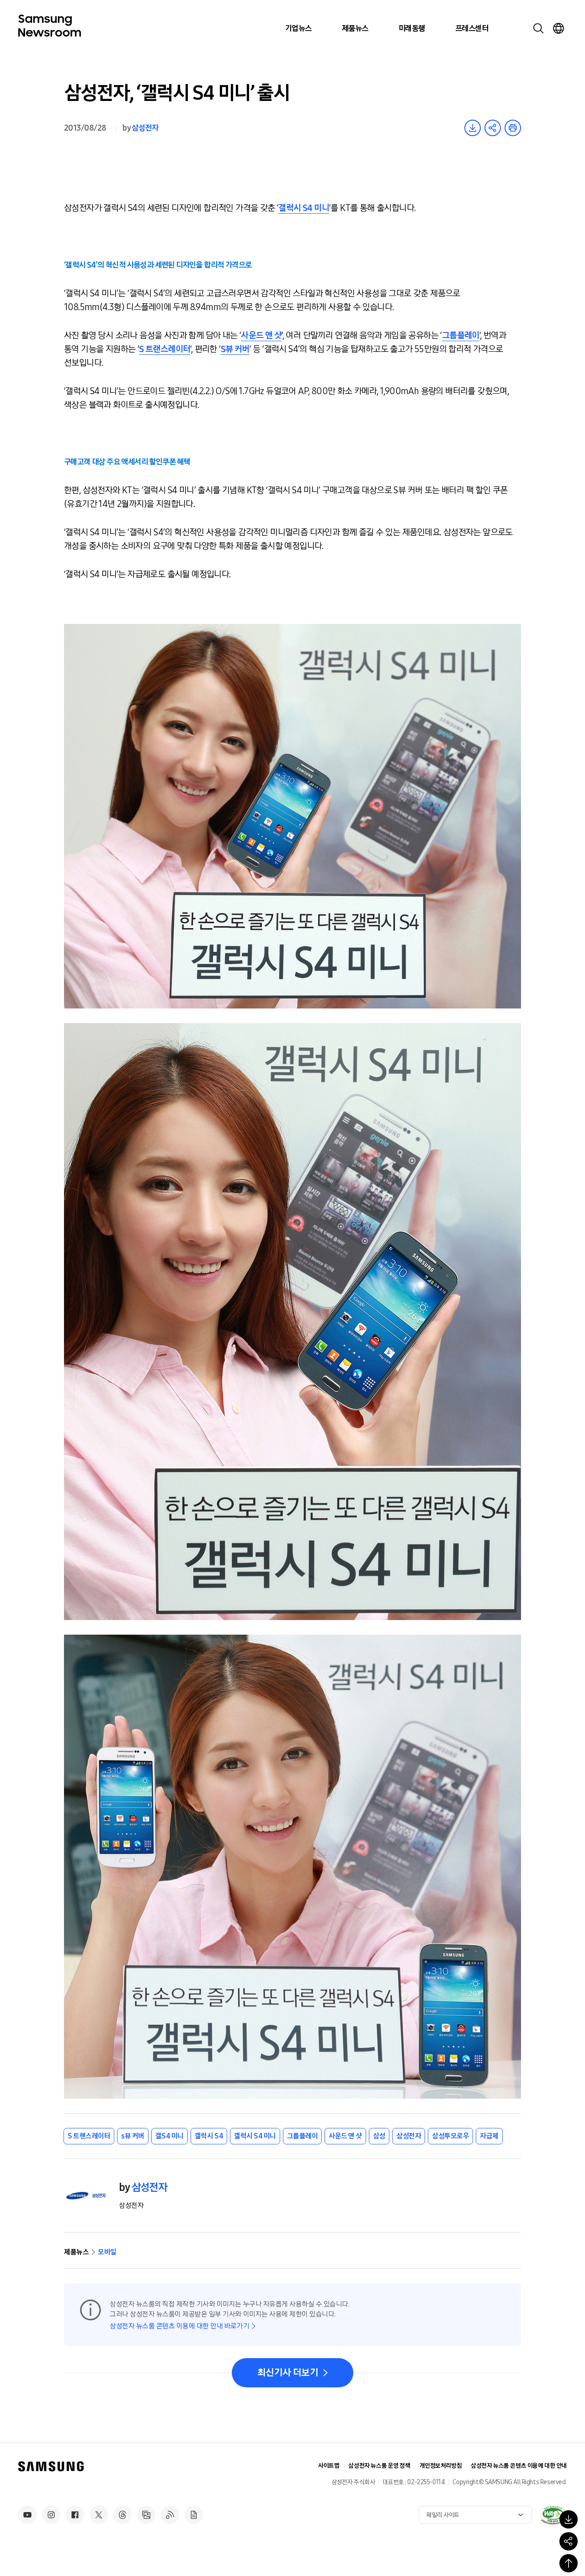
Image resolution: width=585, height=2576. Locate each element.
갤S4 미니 (170, 2136)
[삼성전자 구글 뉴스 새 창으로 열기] (194, 2515)
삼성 (379, 2136)
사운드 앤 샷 (261, 335)
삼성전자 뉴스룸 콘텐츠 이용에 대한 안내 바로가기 (179, 2326)
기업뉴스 (298, 28)
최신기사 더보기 (288, 2373)
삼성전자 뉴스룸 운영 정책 (379, 2466)
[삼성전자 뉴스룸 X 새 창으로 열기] (99, 2515)
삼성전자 (145, 128)
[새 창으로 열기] (553, 2515)
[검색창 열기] (538, 28)
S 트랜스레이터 (165, 349)
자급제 (489, 2136)
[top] (569, 2563)
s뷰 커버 (133, 2136)
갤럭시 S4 (209, 2136)
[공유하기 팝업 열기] (569, 2541)
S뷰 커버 (235, 349)
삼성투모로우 (450, 2136)
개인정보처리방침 (441, 2466)
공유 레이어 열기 (493, 128)
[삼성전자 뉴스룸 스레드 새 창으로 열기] (122, 2515)
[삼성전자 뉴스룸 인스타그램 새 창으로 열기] (51, 2515)
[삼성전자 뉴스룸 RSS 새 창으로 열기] (170, 2515)
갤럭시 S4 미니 (304, 208)
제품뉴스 (355, 28)
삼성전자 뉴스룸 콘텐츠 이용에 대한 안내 (519, 2466)
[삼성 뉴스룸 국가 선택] (558, 28)
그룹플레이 (461, 335)
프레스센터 (472, 28)
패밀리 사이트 (443, 2515)
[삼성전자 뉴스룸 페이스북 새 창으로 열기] (75, 2515)
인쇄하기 (513, 128)
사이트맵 (329, 2466)
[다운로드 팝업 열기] (569, 2519)
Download (473, 128)
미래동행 (412, 28)
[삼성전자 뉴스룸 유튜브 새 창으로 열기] (27, 2515)
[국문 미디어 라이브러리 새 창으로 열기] (146, 2515)
